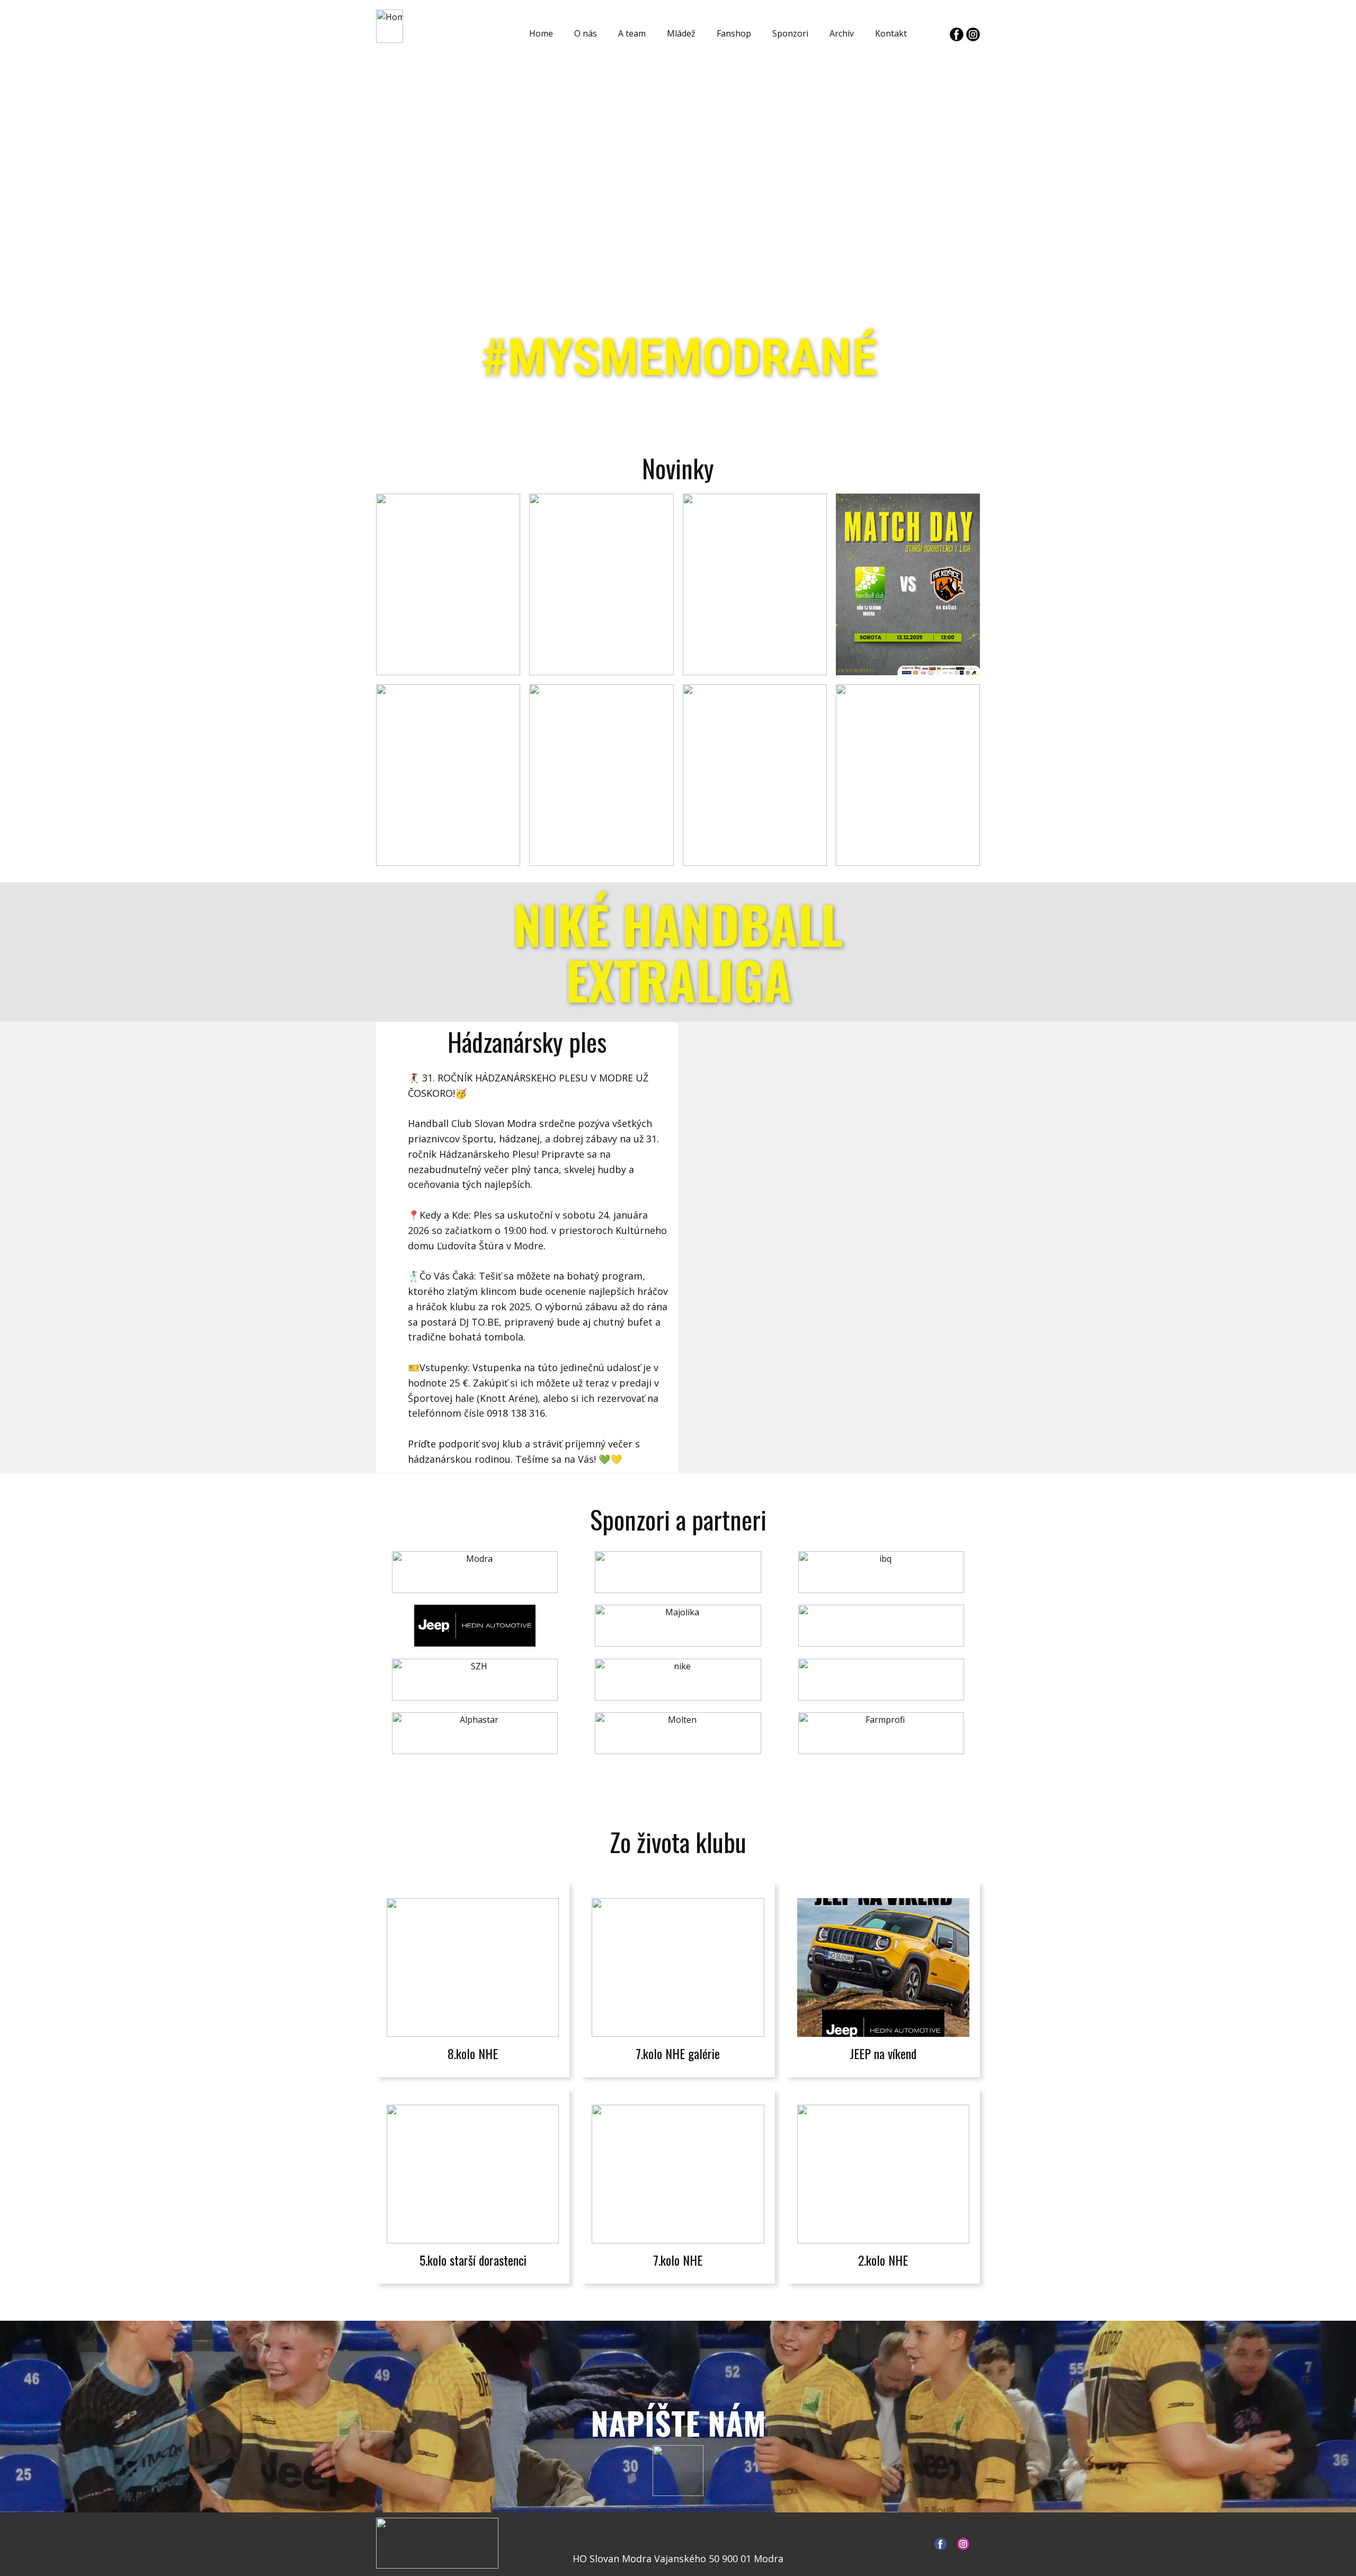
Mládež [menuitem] (681, 33)
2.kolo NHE (883, 2260)
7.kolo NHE (678, 2260)
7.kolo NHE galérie (678, 2053)
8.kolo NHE (473, 2053)
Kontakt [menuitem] (891, 33)
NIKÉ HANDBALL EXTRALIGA (678, 952)
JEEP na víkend (883, 2053)
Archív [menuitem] (842, 33)
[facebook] (957, 34)
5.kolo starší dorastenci (473, 2260)
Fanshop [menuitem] (734, 33)
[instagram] (973, 34)
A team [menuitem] (632, 33)
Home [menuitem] (541, 33)
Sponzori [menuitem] (790, 33)
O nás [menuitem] (586, 33)
